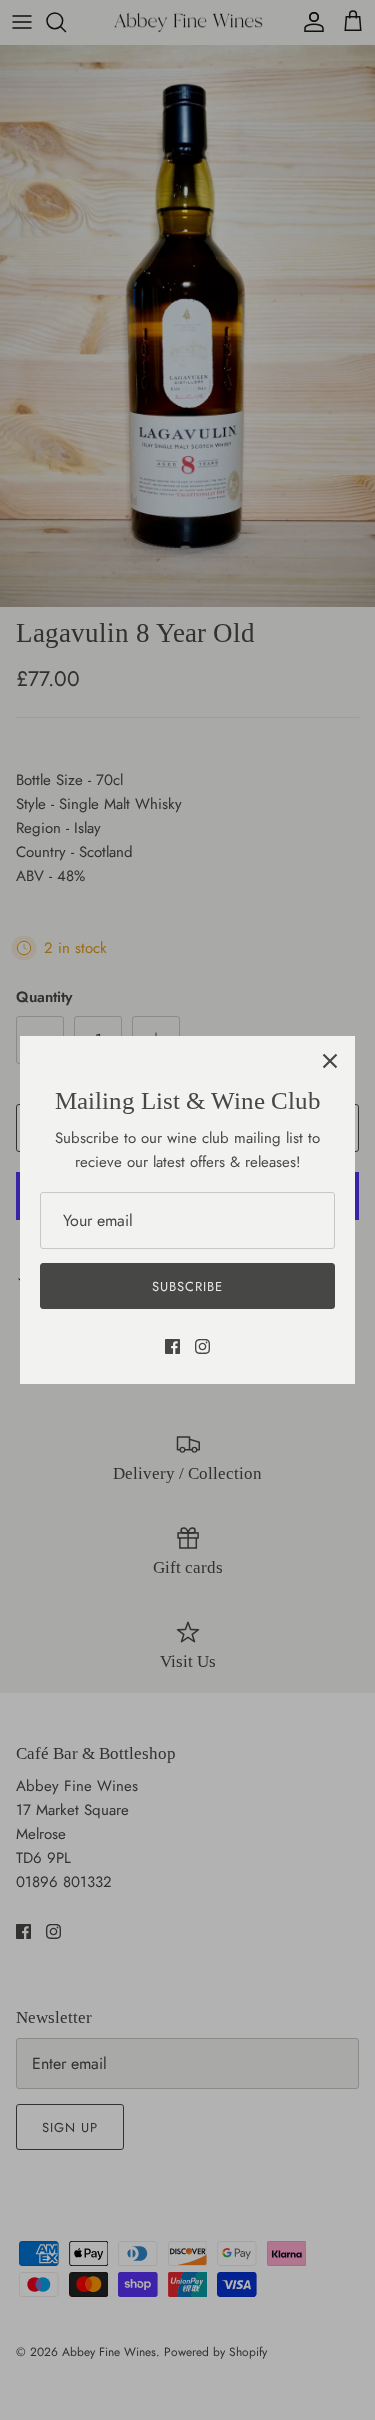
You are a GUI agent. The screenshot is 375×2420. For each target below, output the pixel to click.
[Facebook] (172, 1346)
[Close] (330, 1061)
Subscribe (187, 1286)
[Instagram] (202, 1346)
